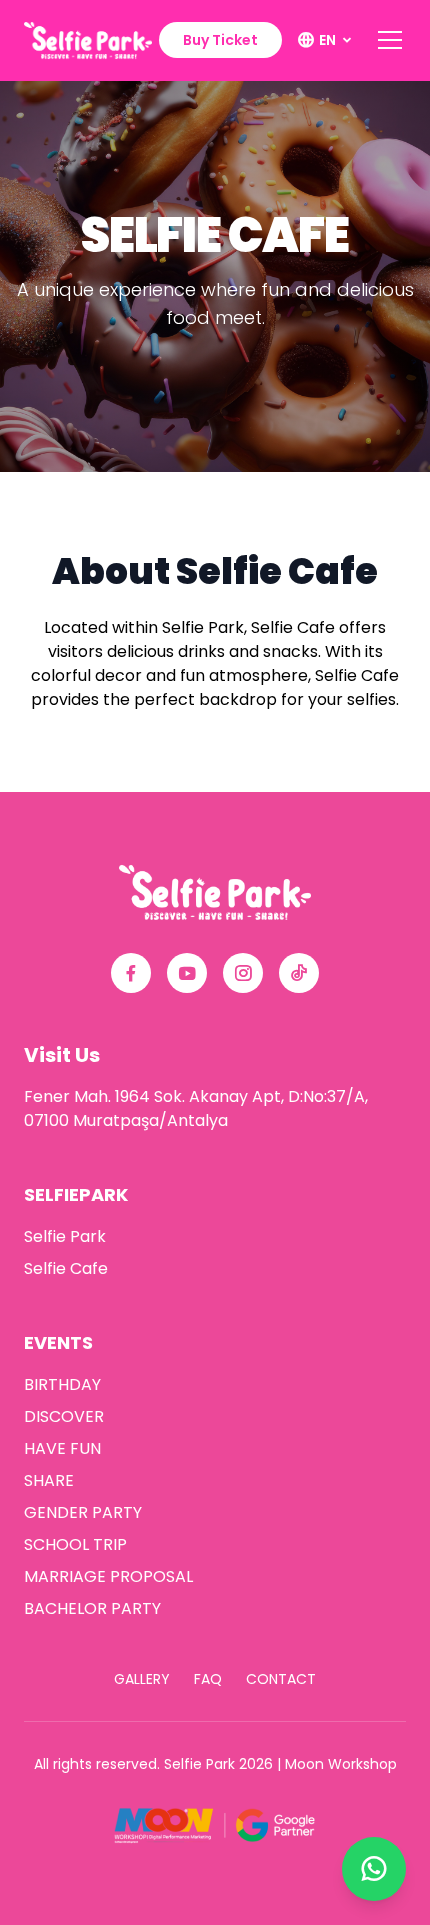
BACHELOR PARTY (92, 1608)
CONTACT (281, 1679)
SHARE (49, 1480)
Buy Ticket (220, 40)
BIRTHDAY (62, 1384)
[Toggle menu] (390, 40)
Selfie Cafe (66, 1268)
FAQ (208, 1679)
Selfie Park (65, 1236)
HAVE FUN (62, 1448)
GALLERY (142, 1679)
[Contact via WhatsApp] (374, 1869)
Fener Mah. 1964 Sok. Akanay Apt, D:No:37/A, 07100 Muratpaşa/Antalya (196, 1108)
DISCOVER (64, 1416)
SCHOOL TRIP (75, 1544)
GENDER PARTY (83, 1512)
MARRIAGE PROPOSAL (108, 1576)
